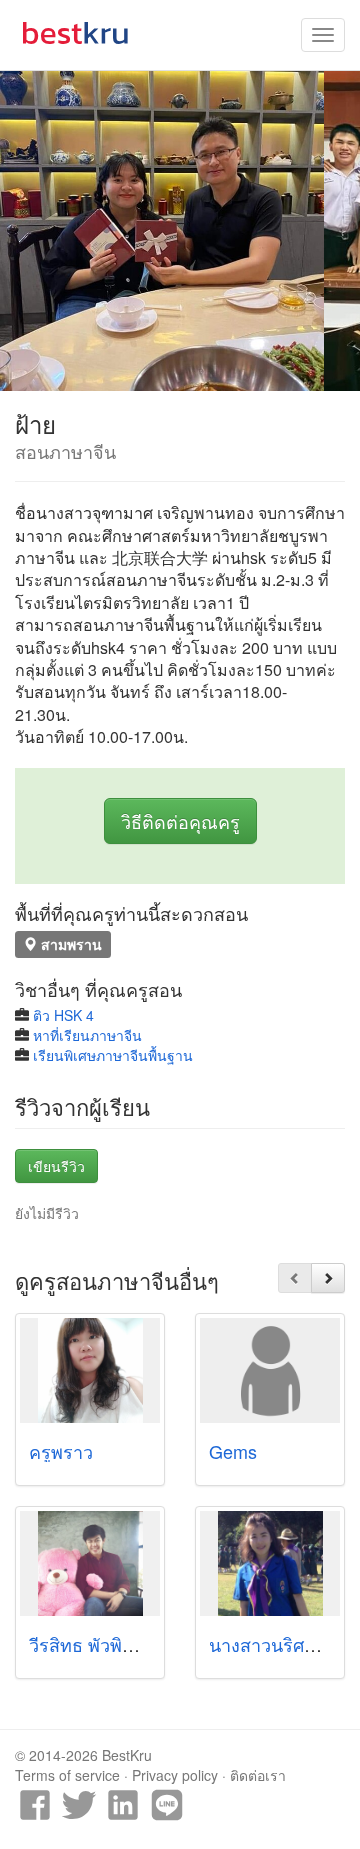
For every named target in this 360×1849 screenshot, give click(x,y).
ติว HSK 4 (63, 1015)
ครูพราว (61, 1451)
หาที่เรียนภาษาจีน (87, 1035)
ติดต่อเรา (258, 1775)
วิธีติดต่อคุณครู (180, 821)
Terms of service (67, 1775)
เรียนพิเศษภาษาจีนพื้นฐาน (113, 1055)
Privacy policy (175, 1775)
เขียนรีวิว (56, 1166)
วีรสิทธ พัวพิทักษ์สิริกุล (114, 1644)
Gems (233, 1451)
